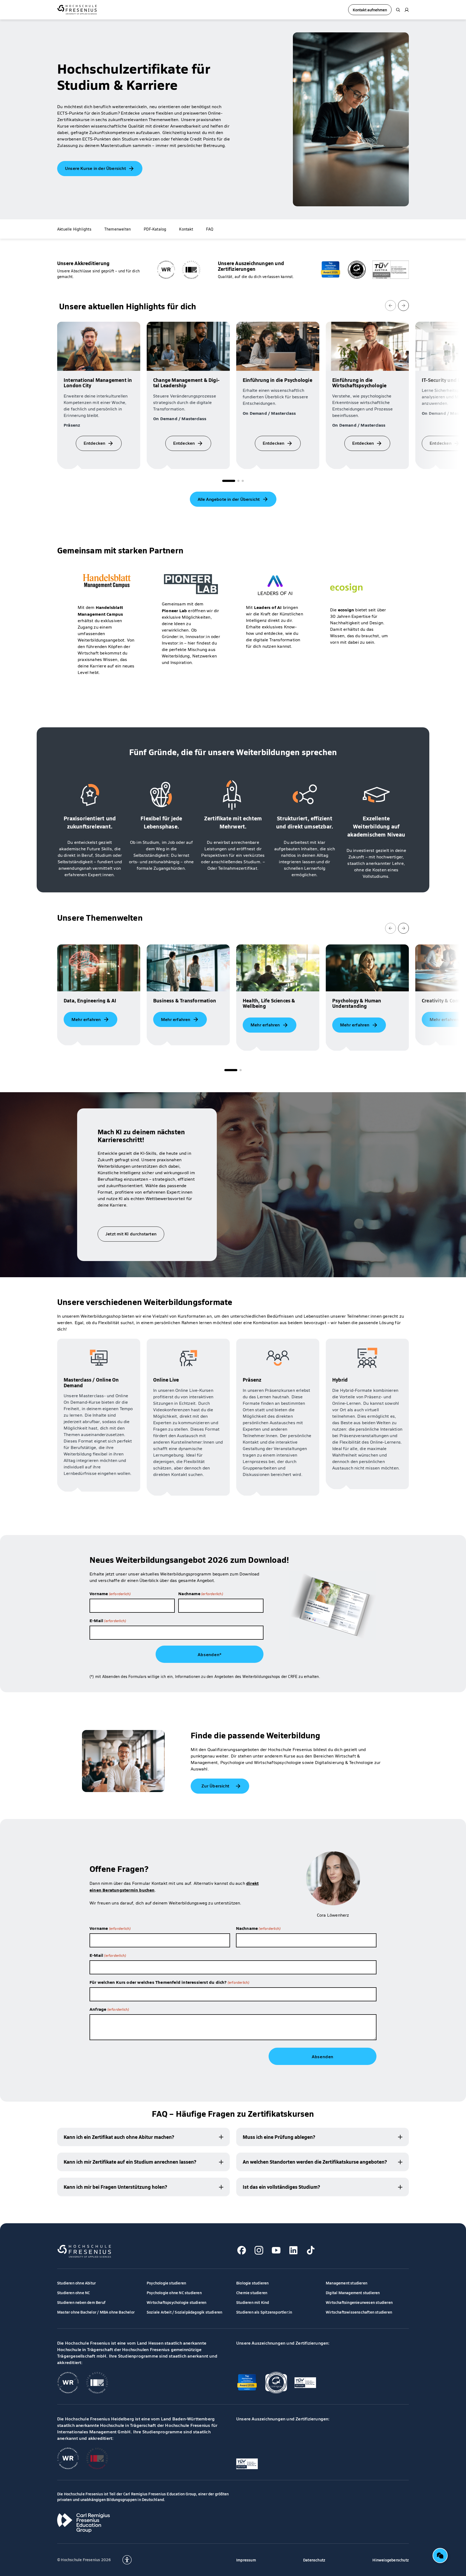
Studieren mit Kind (253, 2302)
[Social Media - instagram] (259, 2250)
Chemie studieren (252, 2293)
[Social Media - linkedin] (293, 2250)
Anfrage (109, 2009)
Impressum (246, 2560)
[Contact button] (440, 2556)
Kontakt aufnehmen (370, 10)
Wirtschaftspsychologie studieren (177, 2302)
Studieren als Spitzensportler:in (264, 2312)
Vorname (110, 1593)
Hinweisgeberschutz (391, 2560)
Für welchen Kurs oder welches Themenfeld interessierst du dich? (169, 1982)
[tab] (229, 481)
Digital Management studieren (353, 2293)
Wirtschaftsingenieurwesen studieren (359, 2302)
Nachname (201, 1593)
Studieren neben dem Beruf (81, 2302)
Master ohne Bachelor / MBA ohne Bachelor (96, 2312)
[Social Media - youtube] (276, 2250)
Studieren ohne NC (73, 2293)
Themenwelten (118, 229)
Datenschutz (314, 2560)
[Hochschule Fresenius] (77, 10)
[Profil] (407, 10)
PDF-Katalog (155, 229)
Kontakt (186, 229)
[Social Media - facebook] (242, 2250)
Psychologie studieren (166, 2283)
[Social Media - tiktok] (311, 2250)
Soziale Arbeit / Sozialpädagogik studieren (184, 2312)
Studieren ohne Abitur (76, 2283)
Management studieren (347, 2283)
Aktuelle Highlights (74, 229)
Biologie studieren (253, 2283)
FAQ (210, 229)
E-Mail (108, 1620)
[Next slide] (403, 306)
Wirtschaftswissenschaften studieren (359, 2312)
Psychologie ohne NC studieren (174, 2293)
